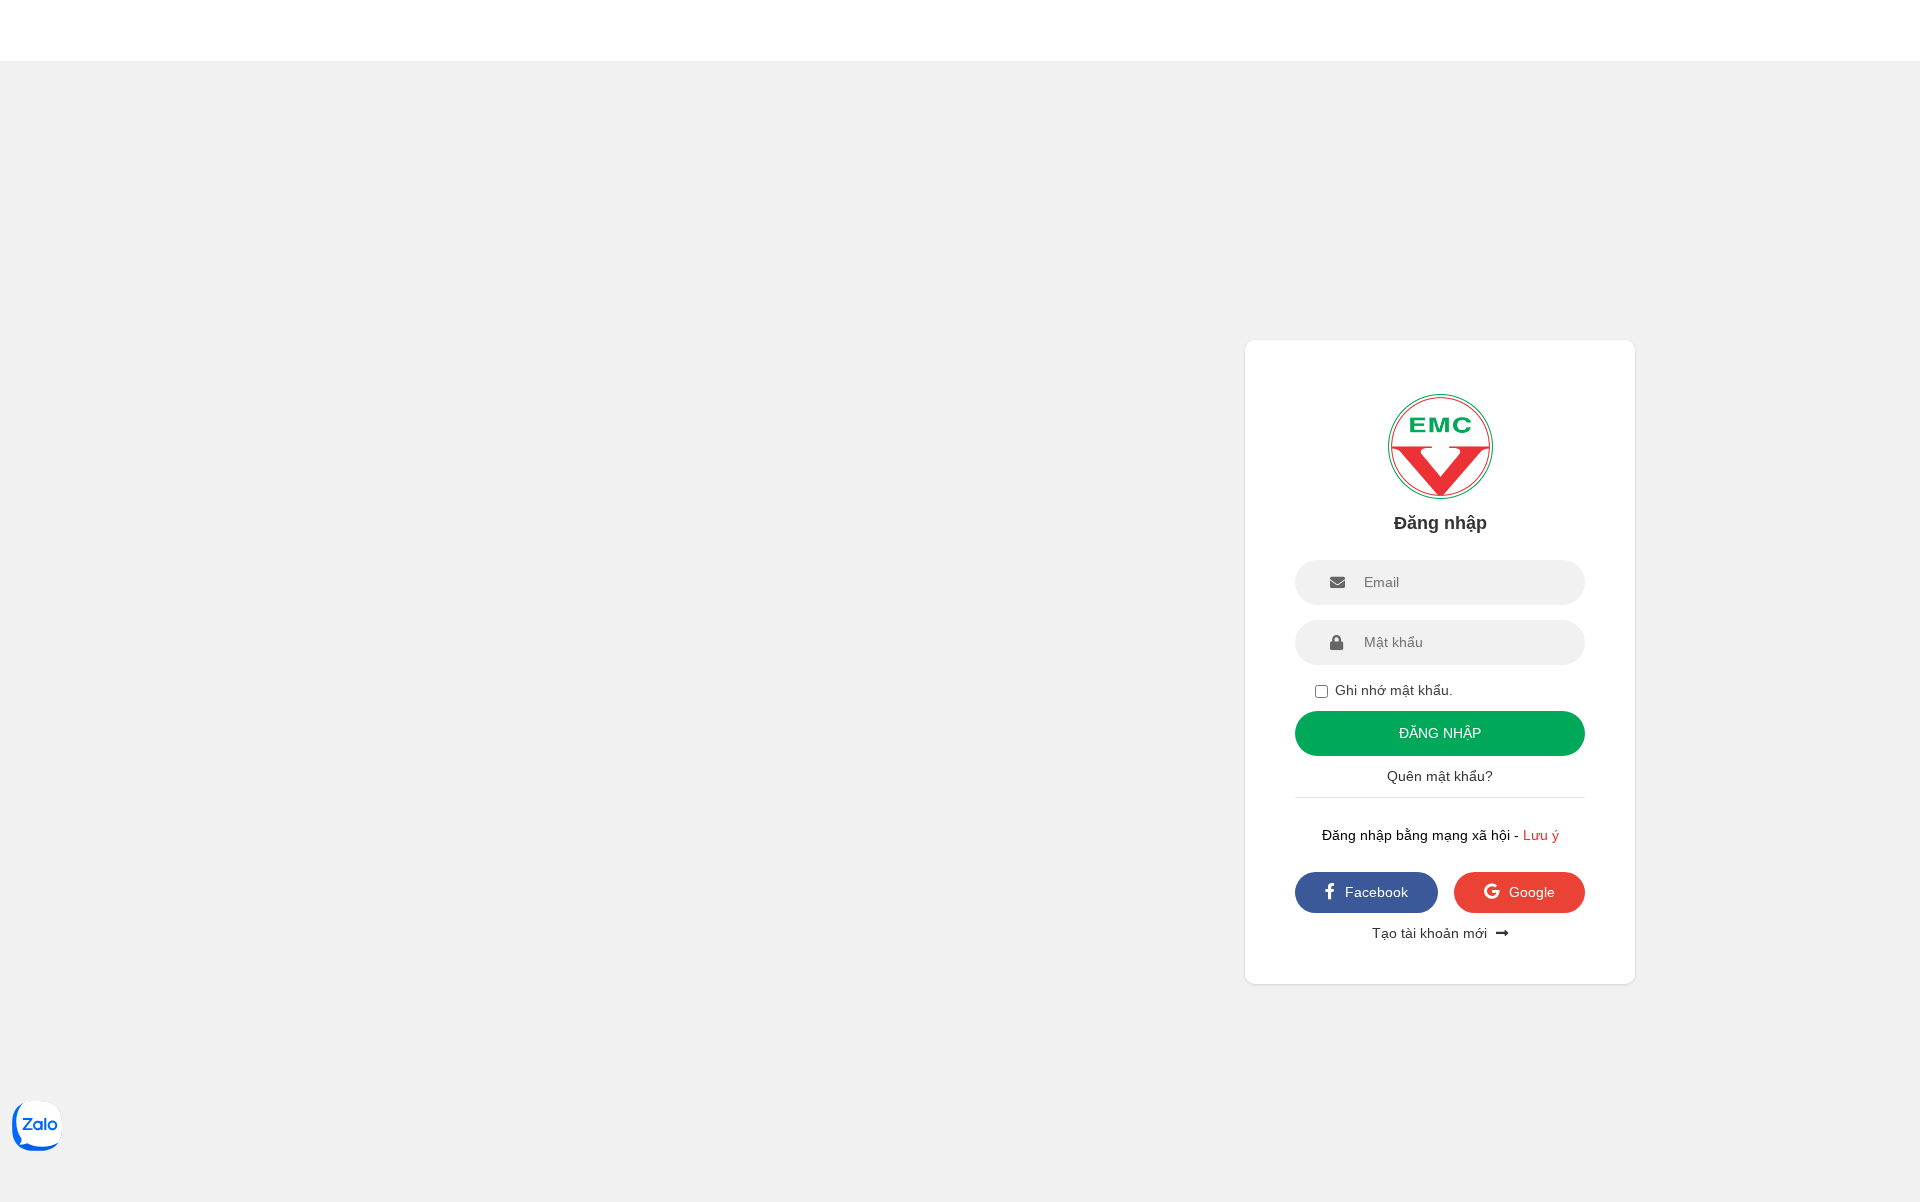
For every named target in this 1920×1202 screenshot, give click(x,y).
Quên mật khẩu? (1440, 776)
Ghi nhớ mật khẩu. (1394, 690)
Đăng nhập (1440, 733)
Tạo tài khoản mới (1431, 933)
